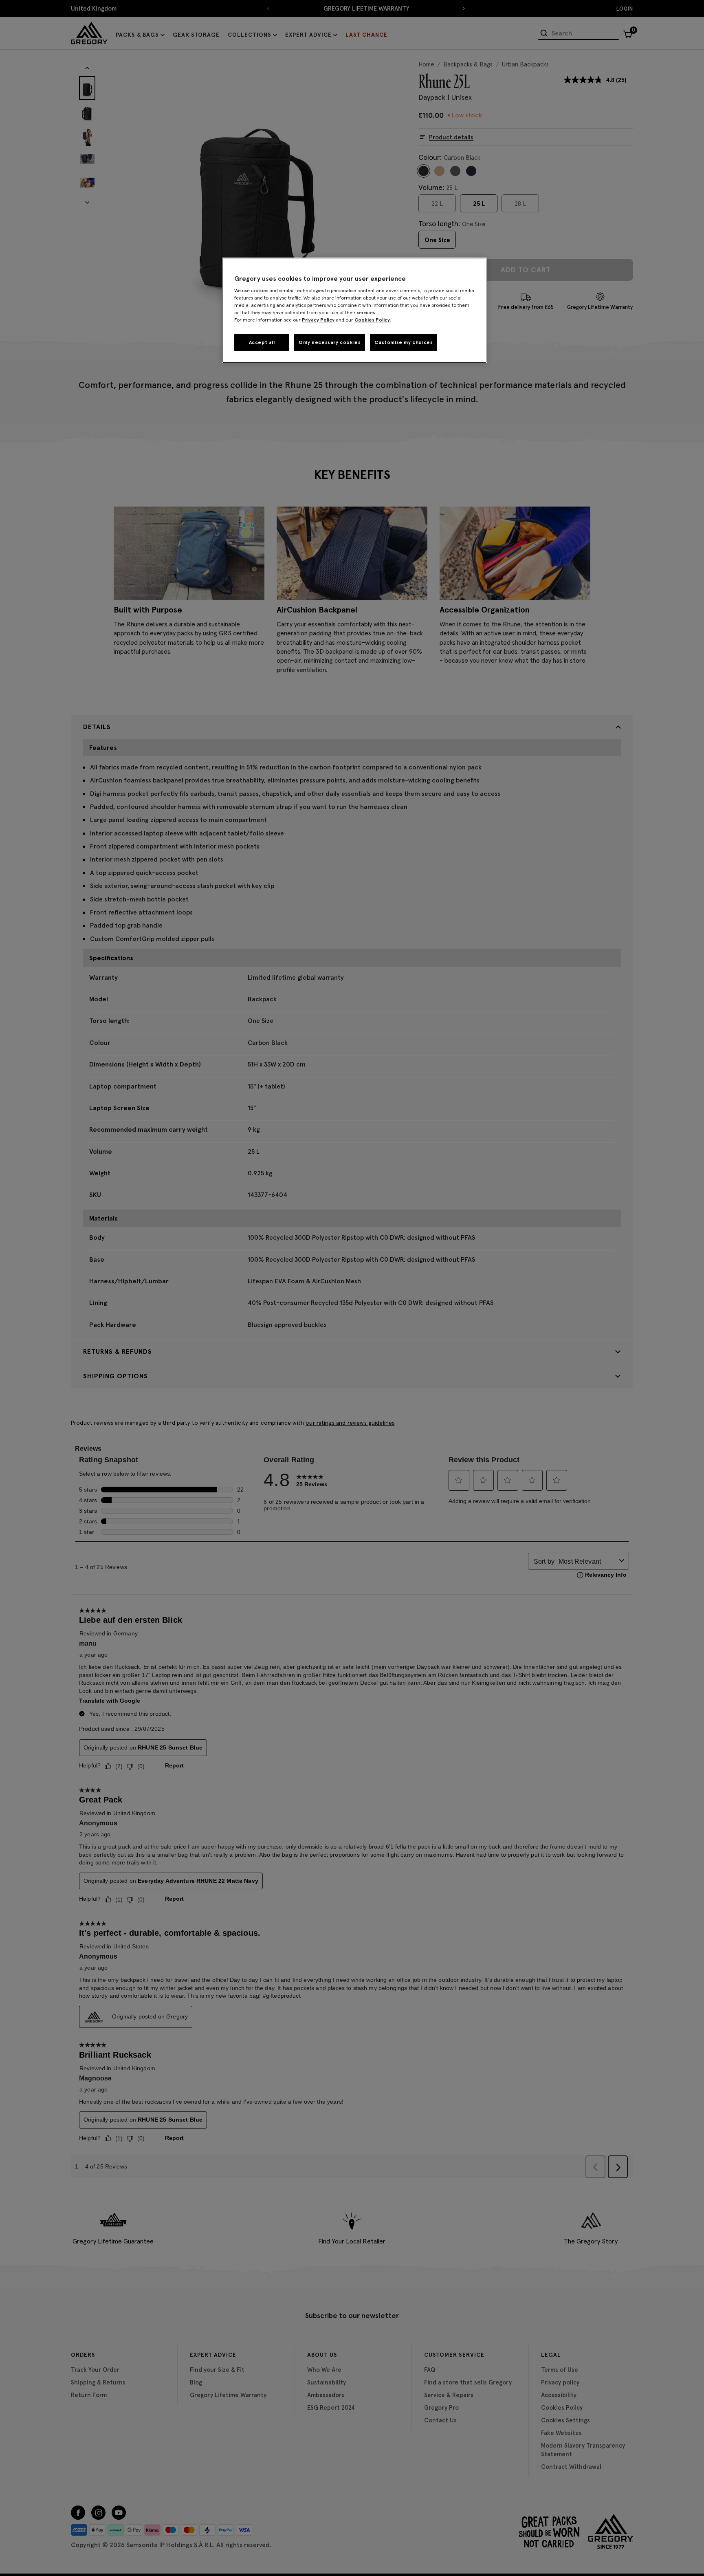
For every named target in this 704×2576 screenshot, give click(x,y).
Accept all (262, 342)
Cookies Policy (372, 320)
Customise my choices (404, 342)
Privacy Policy (318, 320)
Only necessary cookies (330, 342)
